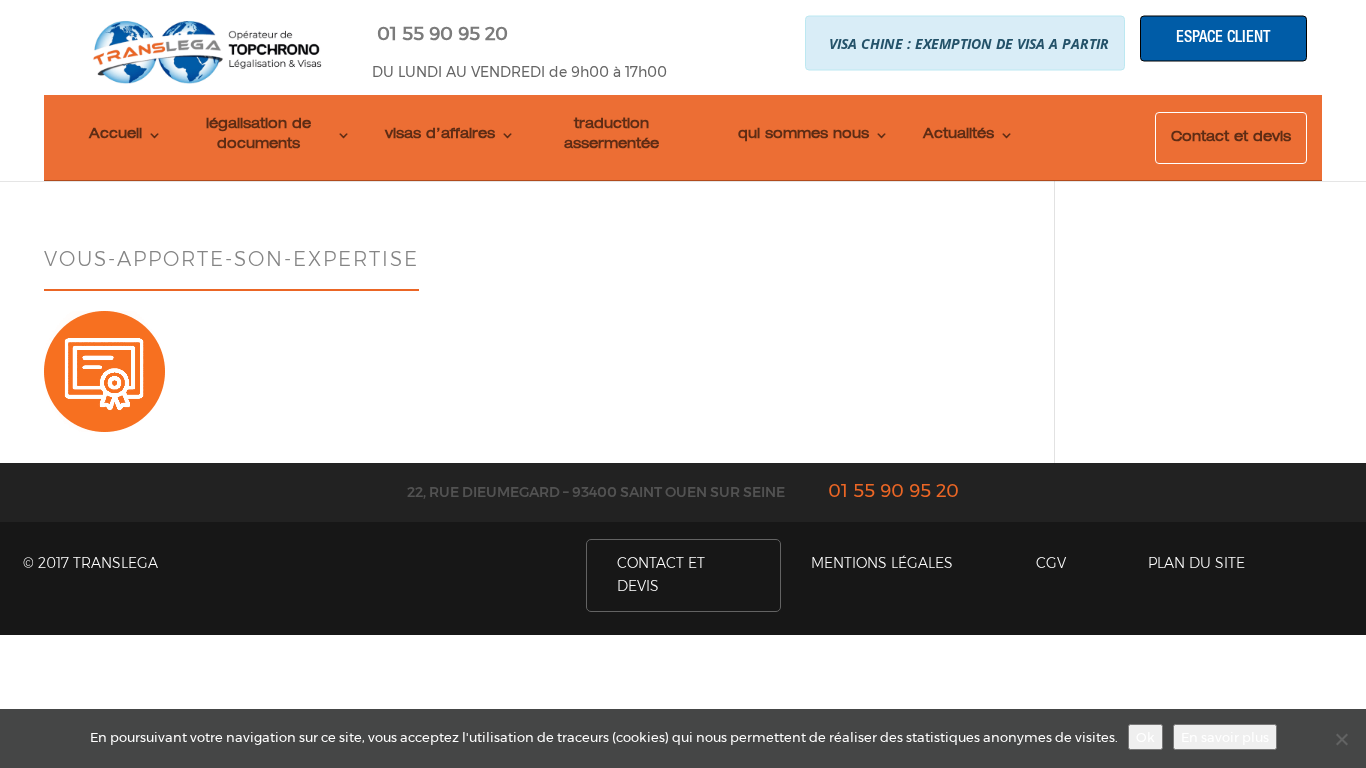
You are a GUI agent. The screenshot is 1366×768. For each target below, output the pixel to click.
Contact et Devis (661, 575)
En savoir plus (1225, 737)
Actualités (958, 135)
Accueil (115, 135)
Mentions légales (882, 563)
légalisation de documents (258, 135)
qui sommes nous (803, 135)
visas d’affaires (440, 135)
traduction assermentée (611, 135)
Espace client (1223, 38)
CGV (1051, 563)
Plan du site (1196, 563)
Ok (1145, 737)
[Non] (1341, 739)
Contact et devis (1231, 138)
